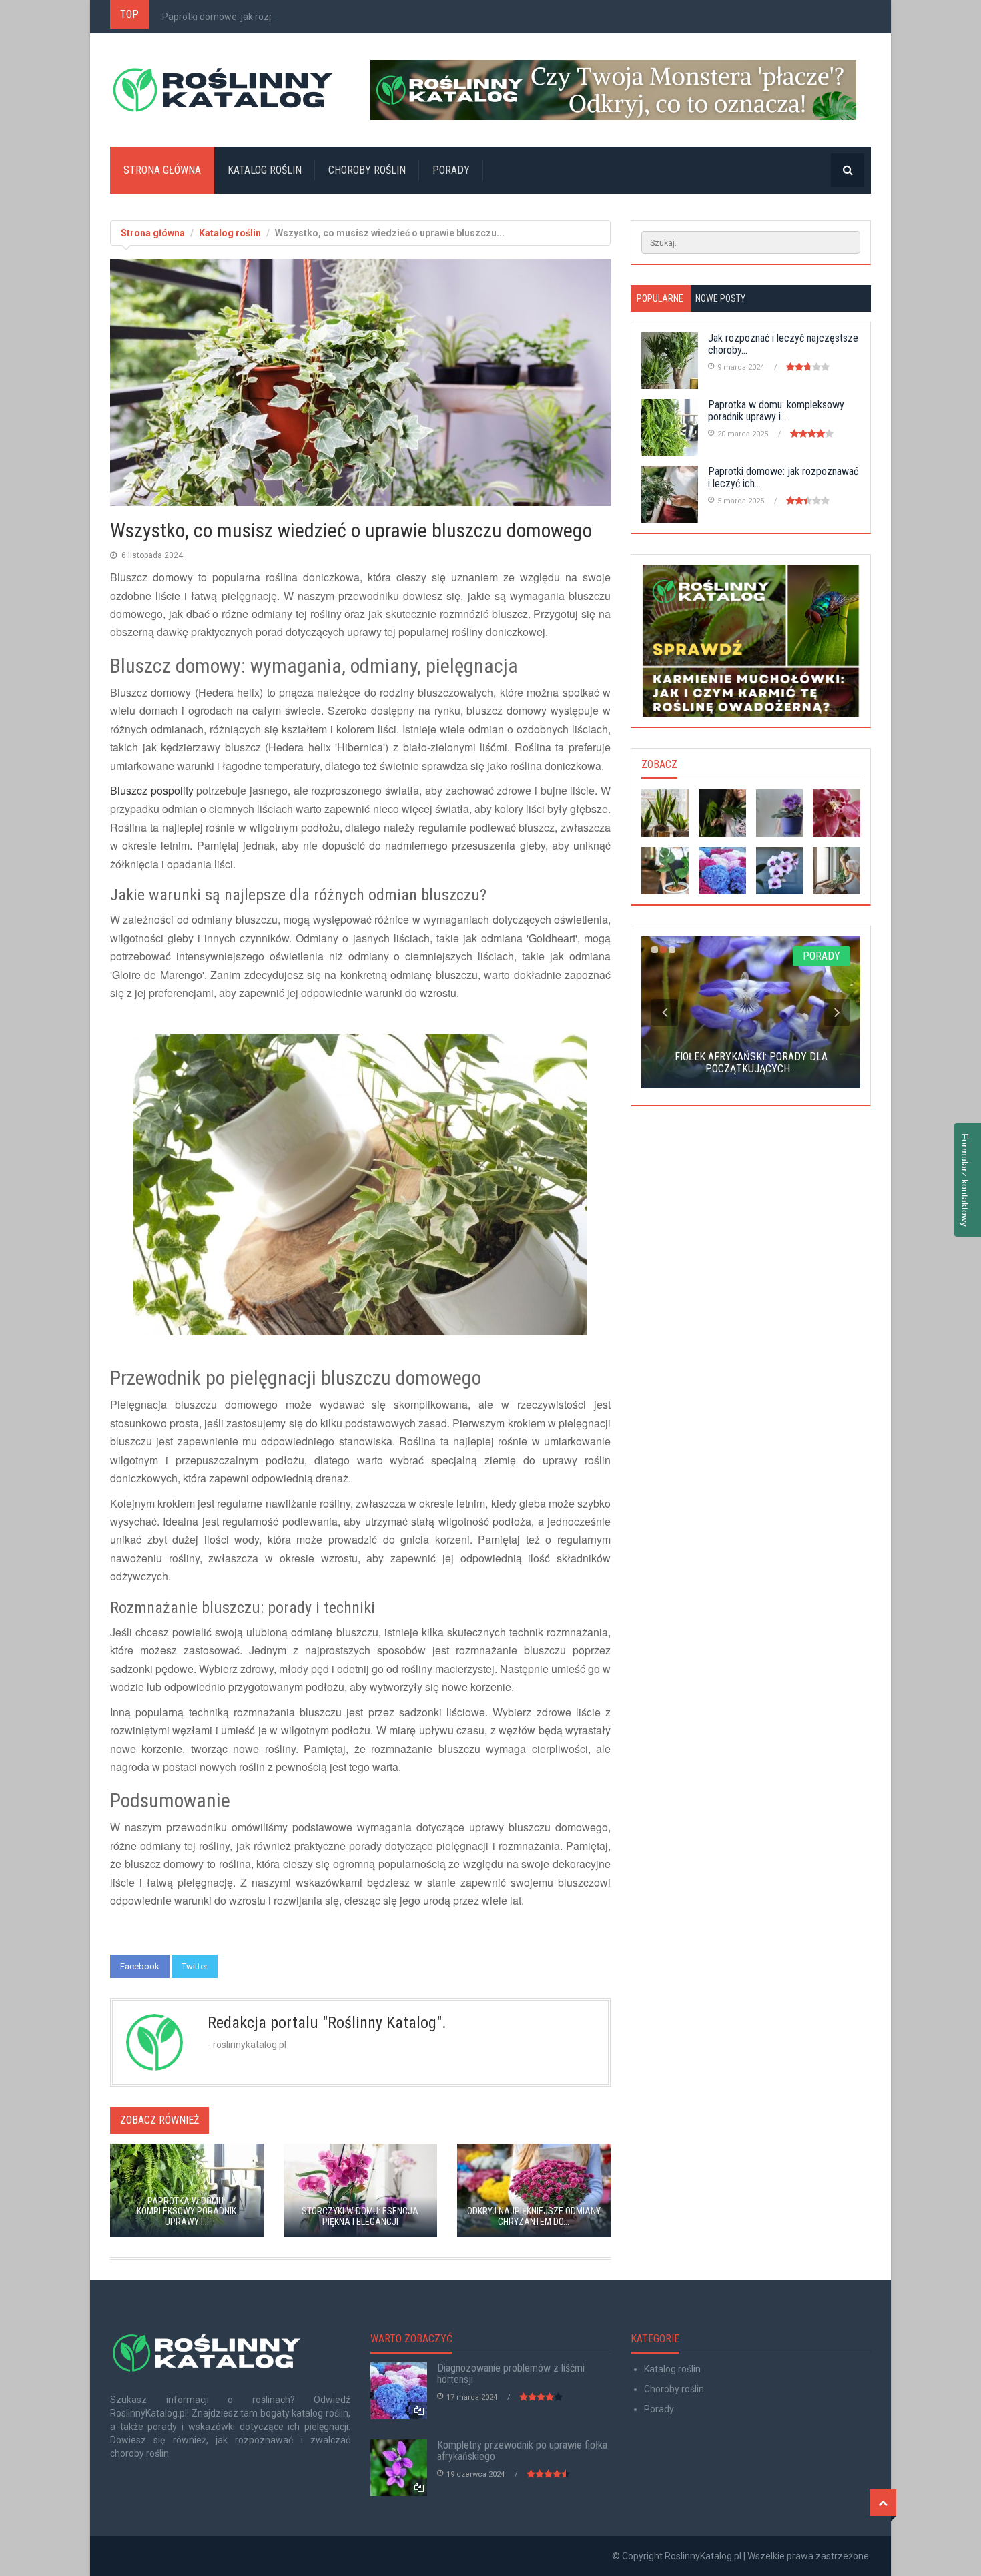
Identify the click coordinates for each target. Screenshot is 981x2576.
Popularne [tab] (660, 298)
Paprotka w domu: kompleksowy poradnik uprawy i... (776, 411)
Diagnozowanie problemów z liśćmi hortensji (511, 2374)
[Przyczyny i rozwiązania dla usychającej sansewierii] (665, 813)
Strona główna (162, 170)
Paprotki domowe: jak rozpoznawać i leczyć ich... (264, 17)
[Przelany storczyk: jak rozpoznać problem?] (837, 813)
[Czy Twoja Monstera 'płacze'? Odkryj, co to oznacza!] (621, 90)
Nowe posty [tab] (720, 298)
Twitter (195, 1966)
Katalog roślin (265, 170)
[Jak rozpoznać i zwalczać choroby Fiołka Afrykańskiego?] (780, 813)
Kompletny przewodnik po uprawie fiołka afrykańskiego (522, 2451)
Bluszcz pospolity (152, 790)
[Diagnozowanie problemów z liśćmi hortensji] (722, 871)
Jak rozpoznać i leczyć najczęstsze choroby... (783, 344)
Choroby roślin (367, 170)
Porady (451, 170)
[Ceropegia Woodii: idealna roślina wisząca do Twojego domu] (837, 871)
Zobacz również (159, 2120)
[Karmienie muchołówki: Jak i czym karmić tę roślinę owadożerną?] (751, 641)
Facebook (140, 1966)
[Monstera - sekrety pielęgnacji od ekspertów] (665, 871)
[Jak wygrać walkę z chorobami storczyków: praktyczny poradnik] (780, 871)
